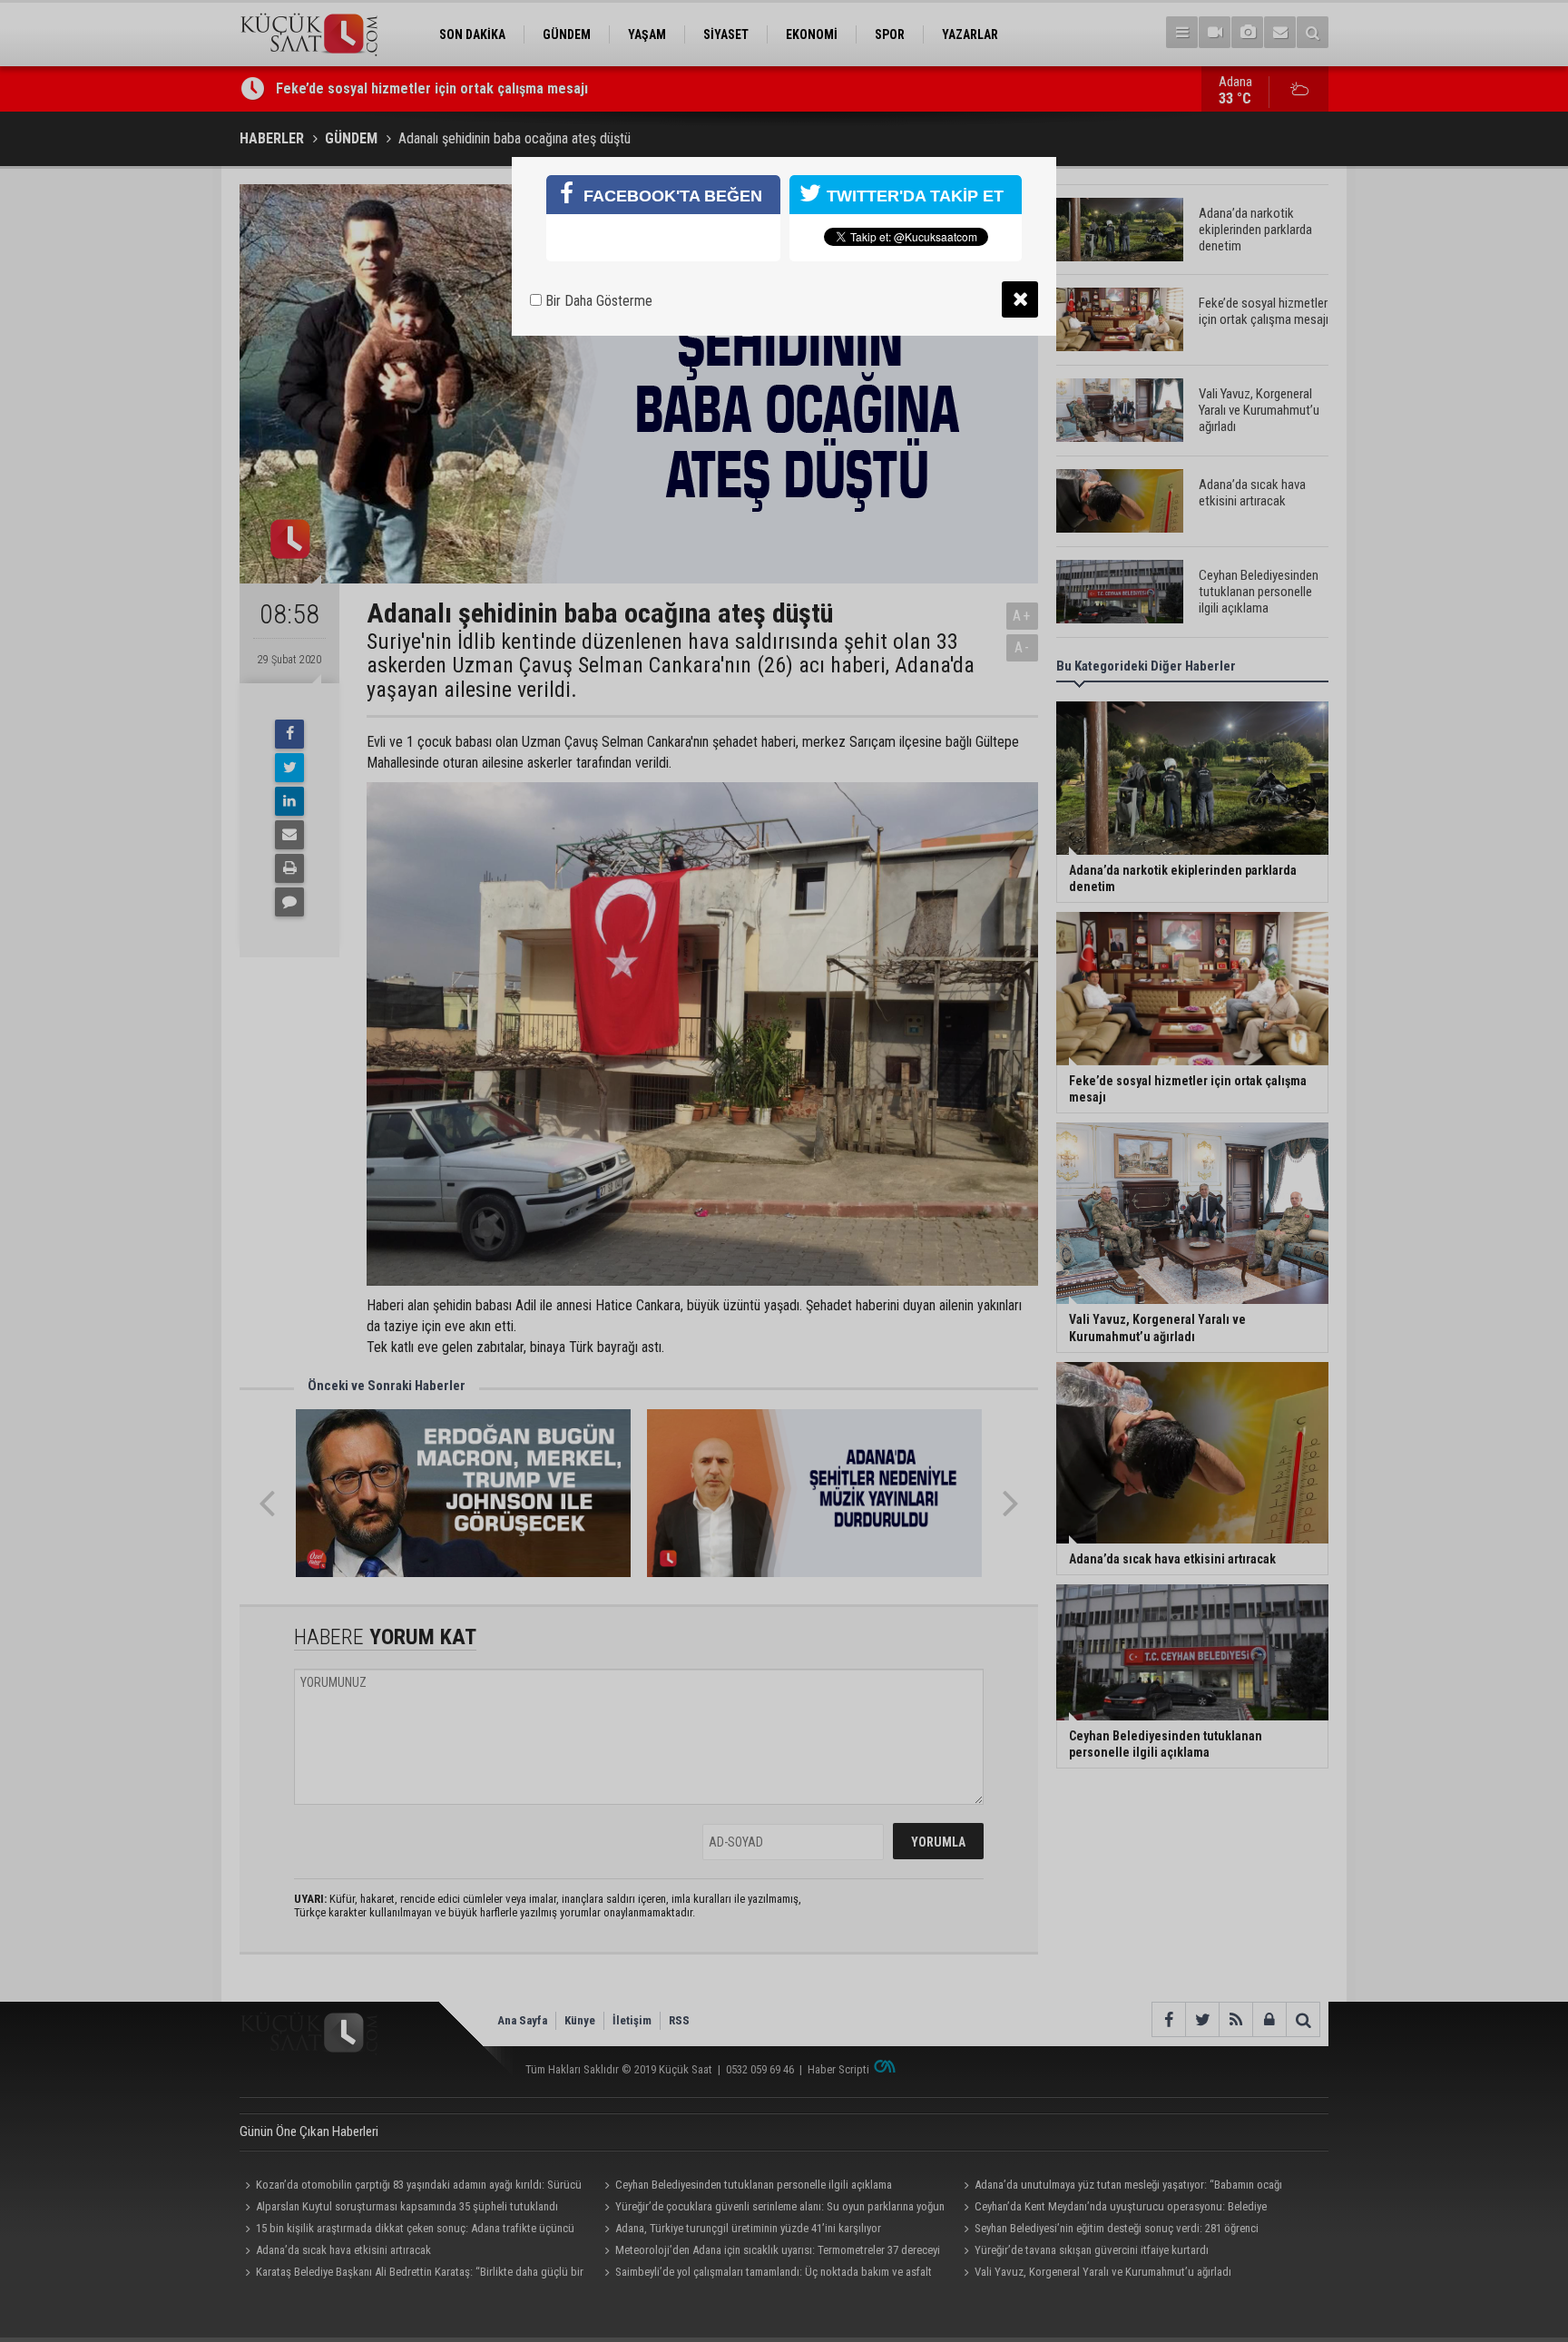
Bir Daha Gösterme (597, 301)
